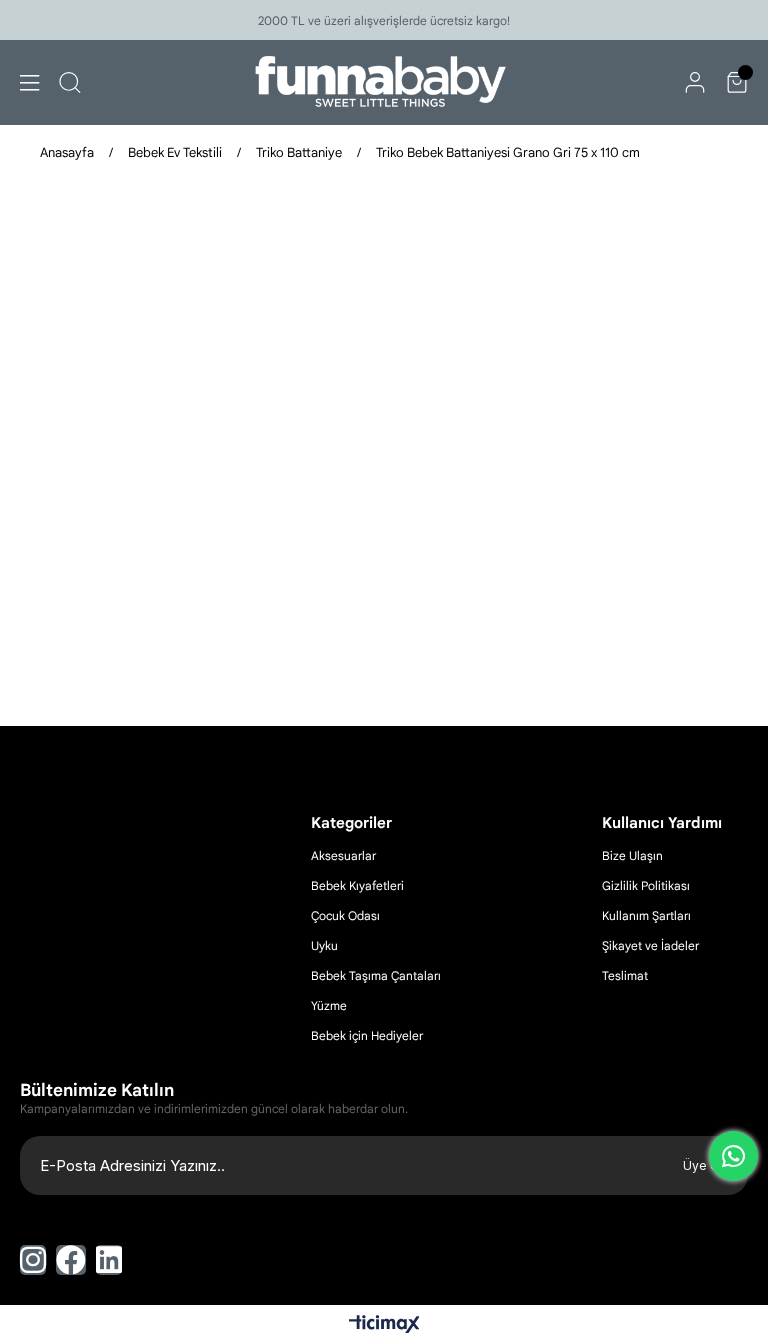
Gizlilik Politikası (646, 885)
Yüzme (329, 1005)
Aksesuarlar (343, 855)
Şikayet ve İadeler (650, 945)
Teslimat (625, 975)
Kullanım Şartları (646, 915)
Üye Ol (703, 1165)
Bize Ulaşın (632, 855)
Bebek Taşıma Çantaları (376, 975)
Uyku (324, 945)
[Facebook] (71, 1260)
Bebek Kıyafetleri (357, 885)
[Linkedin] (109, 1260)
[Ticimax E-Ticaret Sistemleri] (384, 1325)
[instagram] (33, 1260)
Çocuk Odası (345, 915)
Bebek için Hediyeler (367, 1035)
